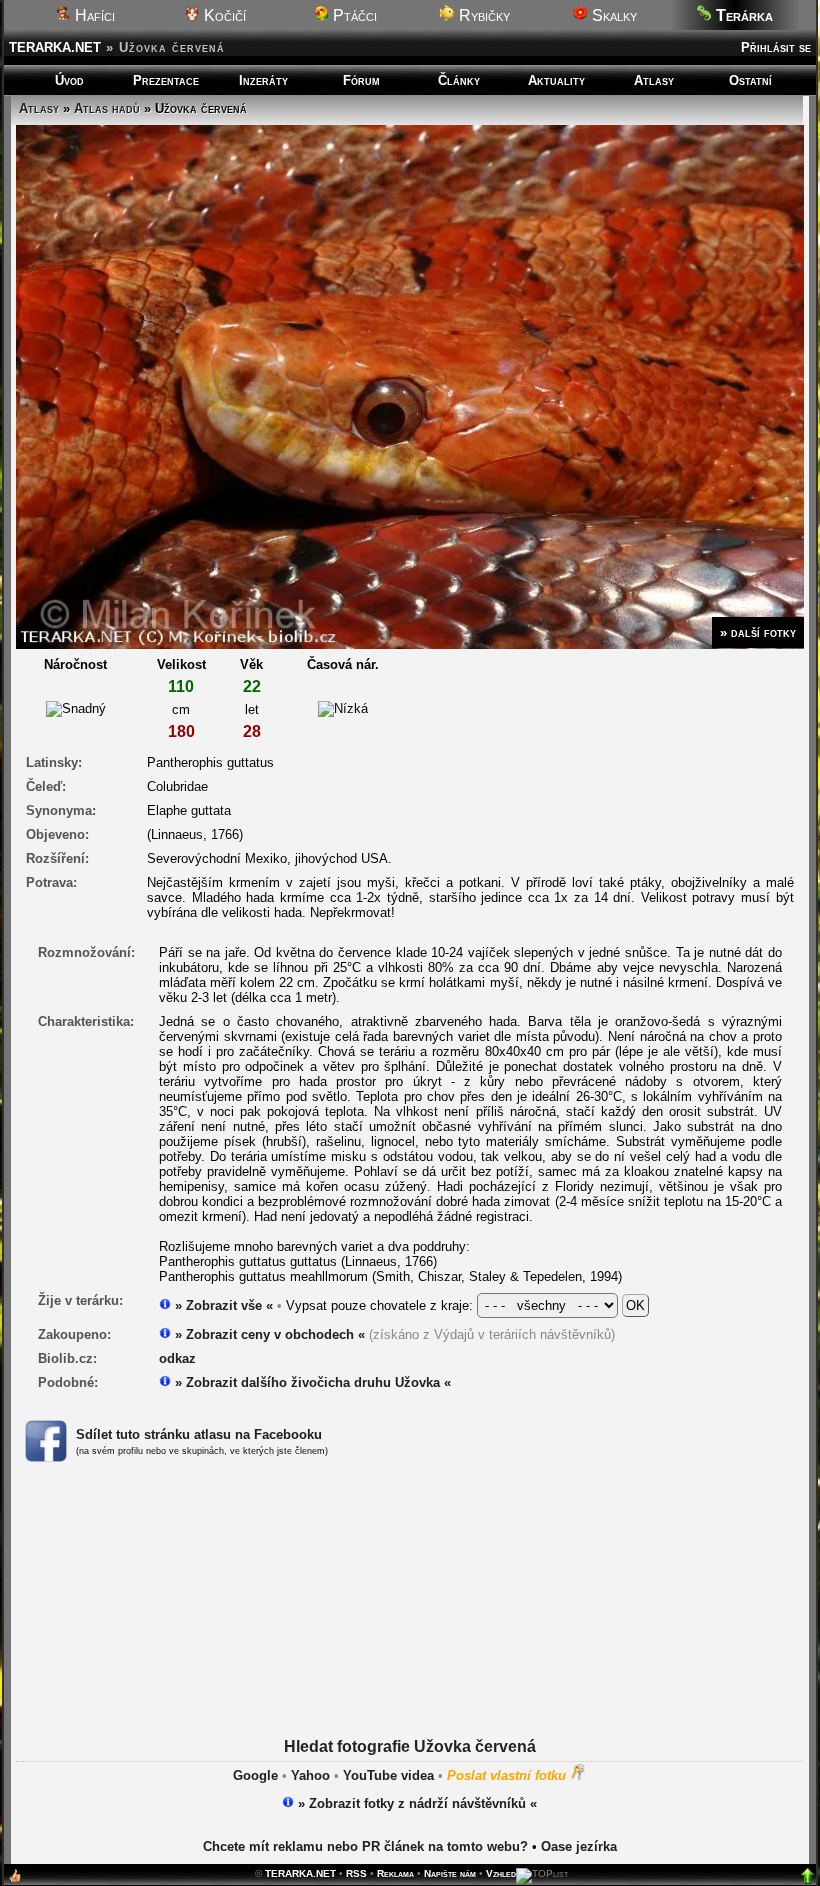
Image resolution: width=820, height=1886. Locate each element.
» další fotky (758, 632)
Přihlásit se (776, 47)
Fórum (361, 80)
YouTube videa (388, 1775)
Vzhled (501, 1873)
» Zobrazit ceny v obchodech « (268, 1334)
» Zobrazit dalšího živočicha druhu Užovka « (311, 1382)
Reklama (395, 1873)
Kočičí (223, 15)
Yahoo (310, 1775)
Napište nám (450, 1873)
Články (459, 80)
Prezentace (166, 80)
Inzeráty (263, 80)
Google (255, 1775)
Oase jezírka (579, 1846)
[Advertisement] (410, 1625)
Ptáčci (353, 15)
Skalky (612, 15)
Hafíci (93, 15)
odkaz (177, 1358)
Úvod (69, 80)
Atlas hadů (107, 108)
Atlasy (654, 80)
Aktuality (556, 80)
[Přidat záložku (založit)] (15, 1880)
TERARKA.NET (55, 47)
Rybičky (482, 15)
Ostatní (750, 80)
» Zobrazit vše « (222, 1305)
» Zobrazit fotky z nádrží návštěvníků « (415, 1803)
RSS (356, 1873)
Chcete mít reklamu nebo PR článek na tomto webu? (365, 1846)
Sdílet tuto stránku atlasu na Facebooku (199, 1434)
